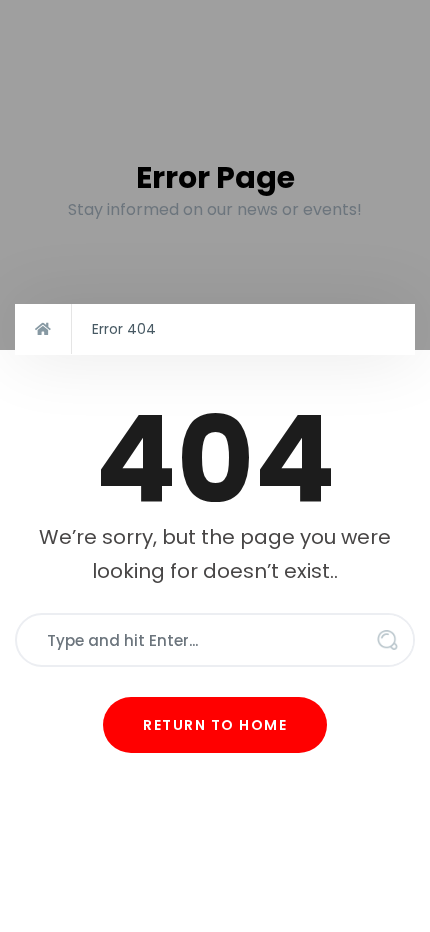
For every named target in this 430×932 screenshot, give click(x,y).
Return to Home (215, 725)
